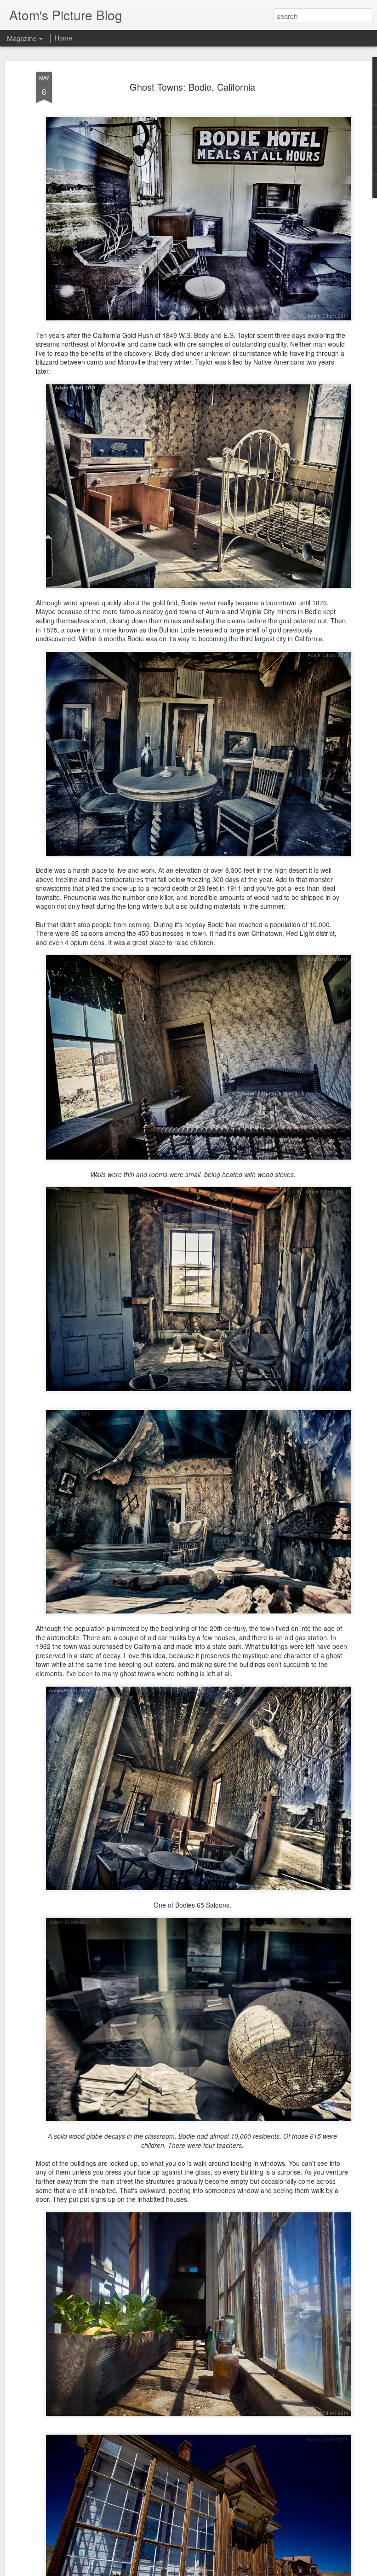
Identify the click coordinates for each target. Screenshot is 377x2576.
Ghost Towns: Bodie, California (192, 87)
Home (63, 38)
